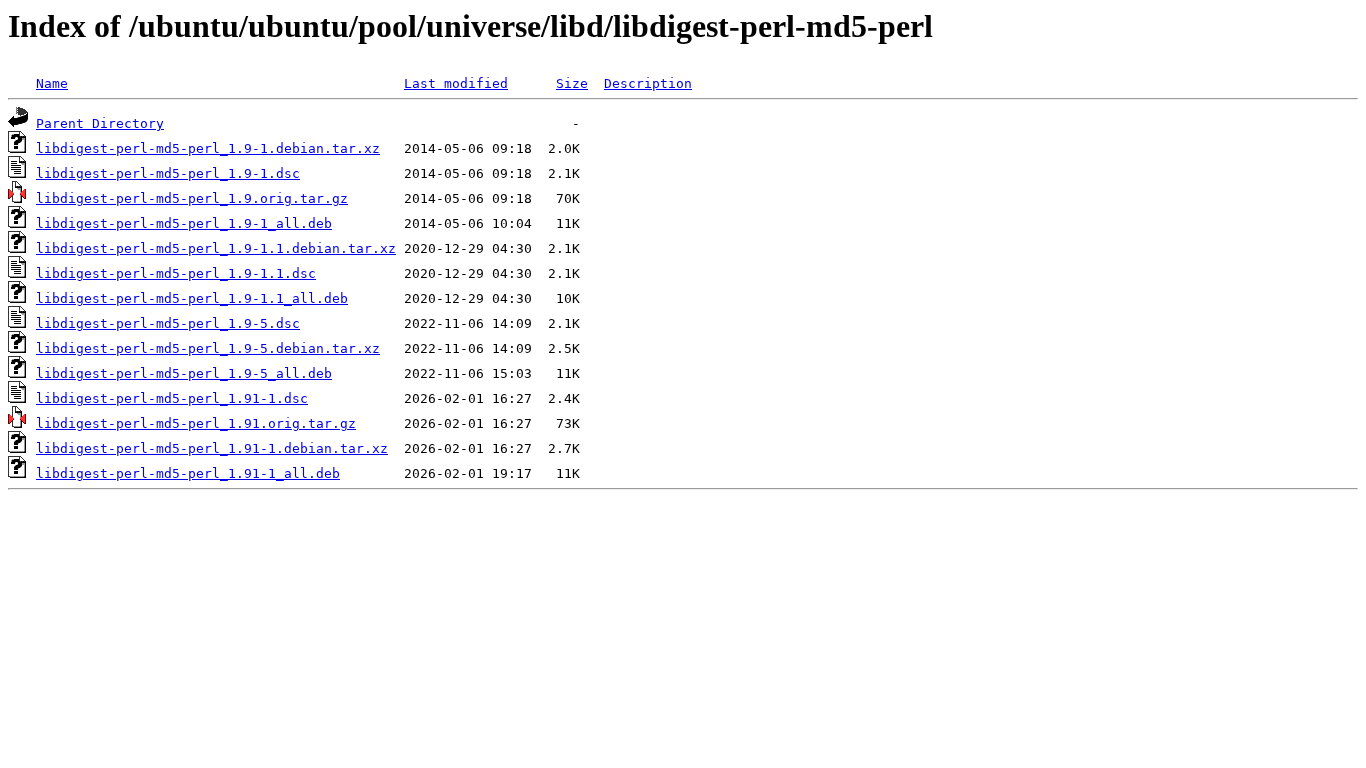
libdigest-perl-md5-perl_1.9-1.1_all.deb (192, 298)
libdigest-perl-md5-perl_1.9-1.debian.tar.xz (208, 148)
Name (52, 83)
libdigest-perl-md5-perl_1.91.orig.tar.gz (196, 423)
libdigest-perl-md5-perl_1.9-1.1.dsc (176, 273)
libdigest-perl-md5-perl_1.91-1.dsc (172, 398)
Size (572, 83)
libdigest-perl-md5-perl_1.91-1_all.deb (188, 473)
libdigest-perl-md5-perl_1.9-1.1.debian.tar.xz (216, 248)
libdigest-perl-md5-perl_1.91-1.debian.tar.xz (212, 448)
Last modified (456, 83)
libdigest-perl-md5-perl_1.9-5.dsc (168, 323)
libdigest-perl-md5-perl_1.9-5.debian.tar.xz (208, 348)
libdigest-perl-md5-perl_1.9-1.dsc (168, 173)
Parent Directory (100, 123)
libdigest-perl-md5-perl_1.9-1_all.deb (184, 223)
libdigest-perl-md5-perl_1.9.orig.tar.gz (192, 198)
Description (648, 83)
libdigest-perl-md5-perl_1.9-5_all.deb (184, 373)
